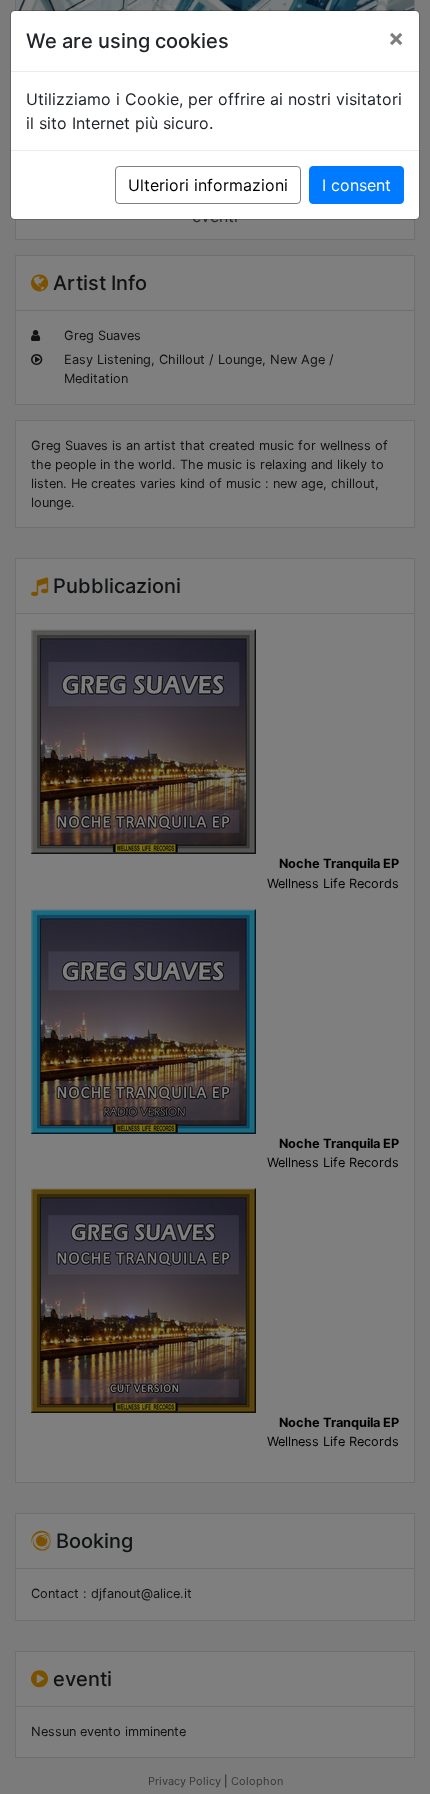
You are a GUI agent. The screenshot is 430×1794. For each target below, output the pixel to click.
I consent (356, 185)
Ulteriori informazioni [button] (208, 185)
